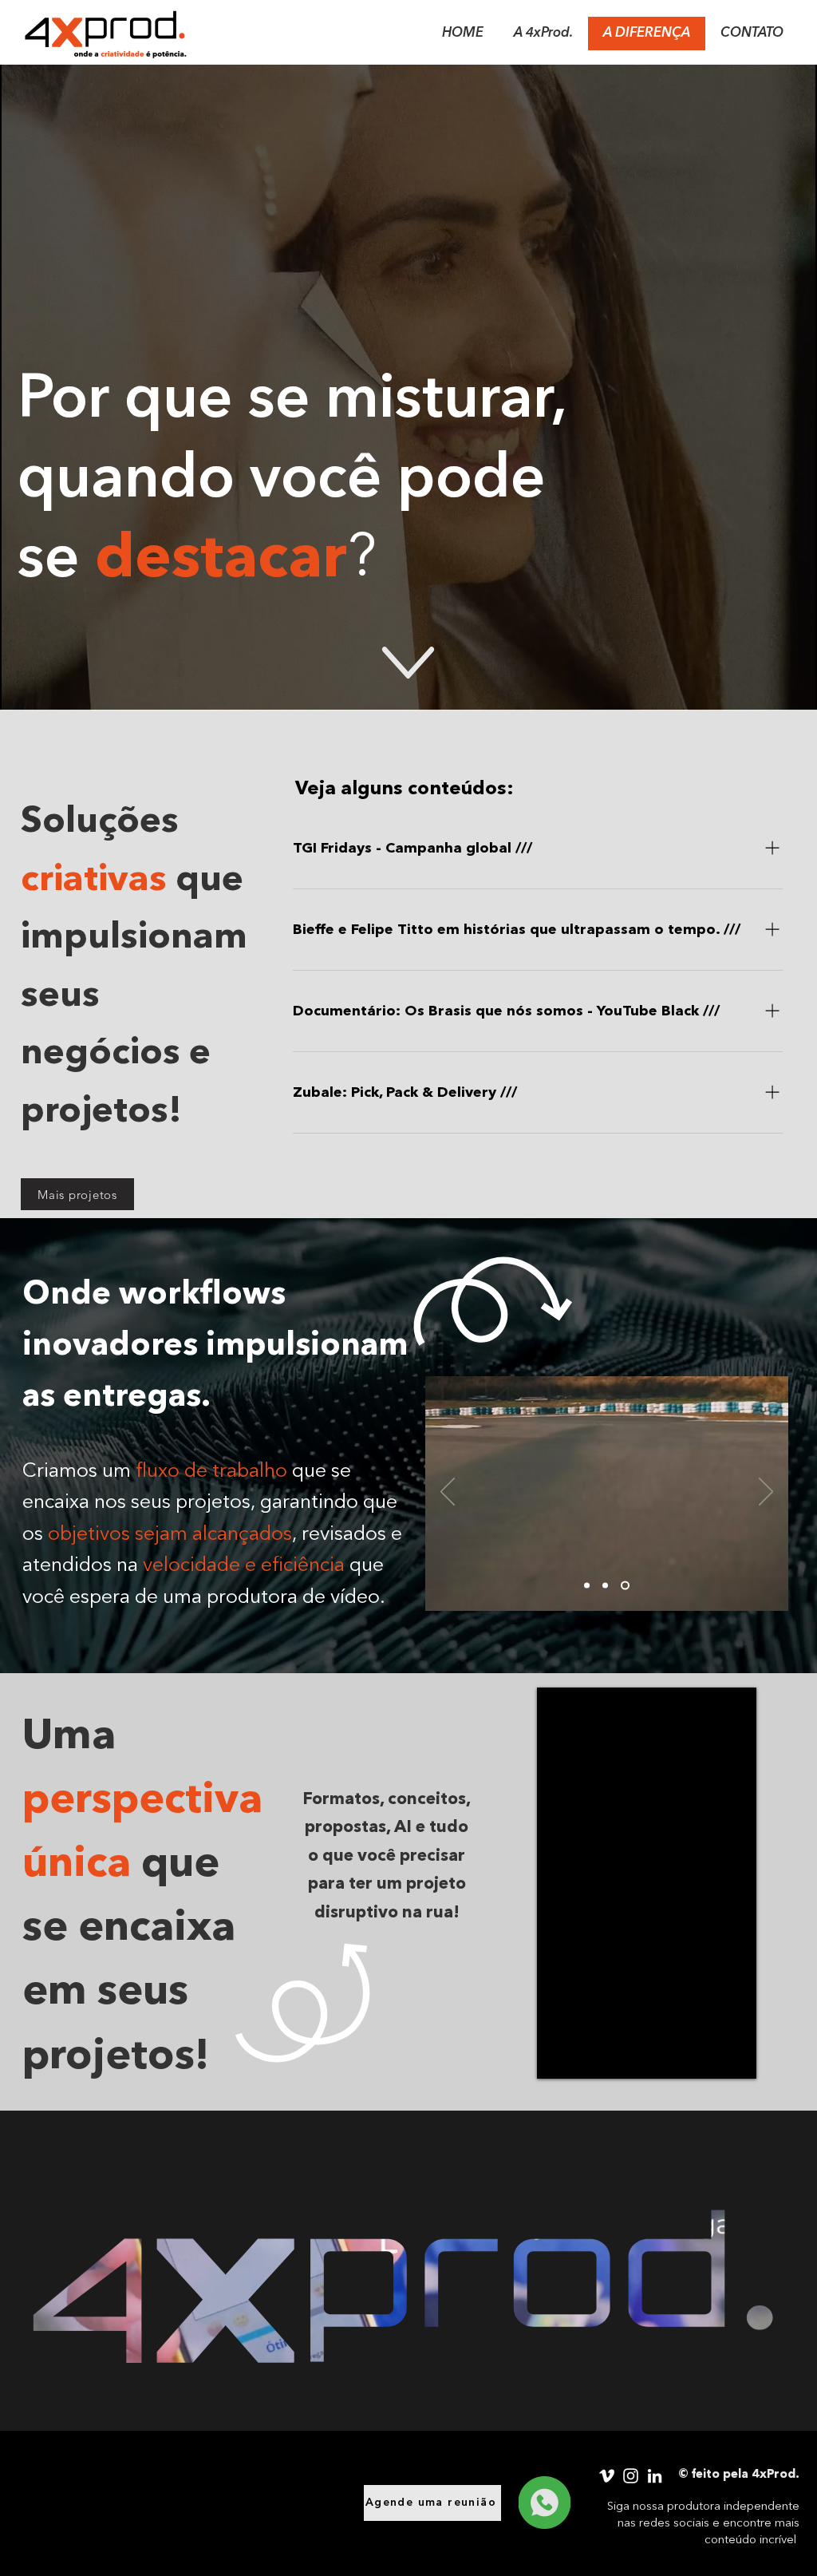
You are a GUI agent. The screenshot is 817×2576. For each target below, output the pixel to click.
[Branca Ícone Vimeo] (607, 2476)
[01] (608, 1585)
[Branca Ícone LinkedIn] (655, 2476)
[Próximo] (766, 1493)
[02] (588, 1585)
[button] (779, 2387)
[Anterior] (448, 1493)
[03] (627, 1585)
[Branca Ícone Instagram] (631, 2476)
